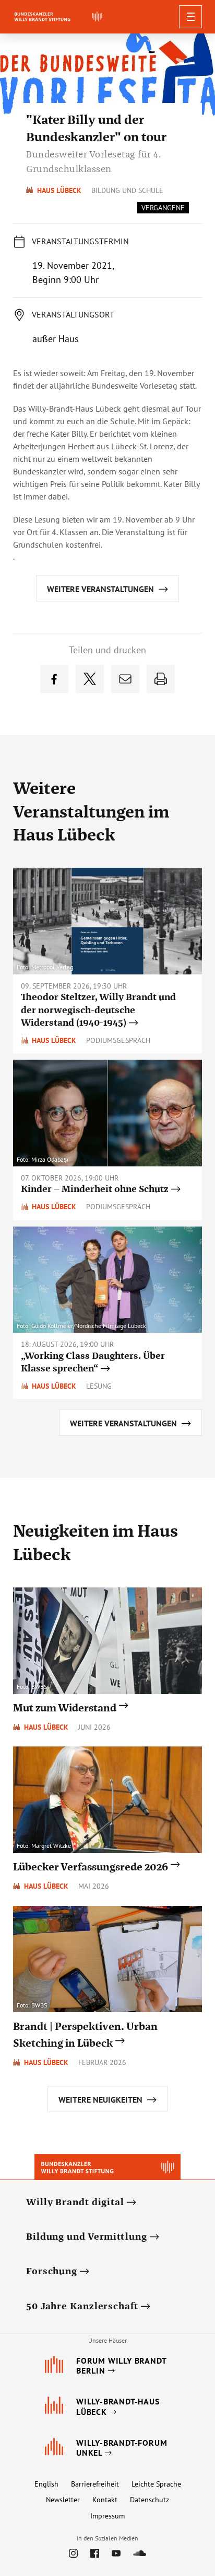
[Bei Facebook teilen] (54, 679)
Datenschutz (150, 2500)
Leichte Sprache (156, 2484)
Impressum (107, 2516)
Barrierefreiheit (95, 2484)
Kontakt (105, 2500)
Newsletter (63, 2500)
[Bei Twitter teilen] (90, 679)
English (46, 2484)
